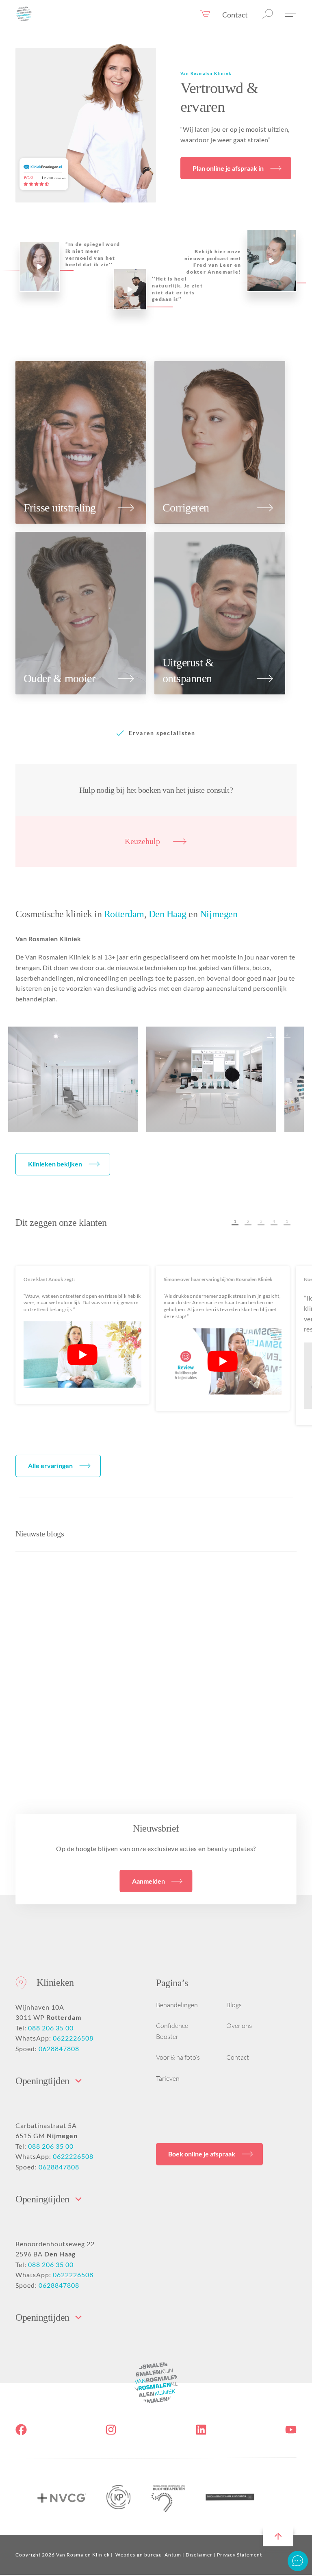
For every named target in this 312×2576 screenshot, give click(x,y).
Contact (235, 15)
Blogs (234, 2005)
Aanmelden (148, 1881)
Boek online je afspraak (202, 2154)
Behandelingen (177, 2005)
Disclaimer (199, 2555)
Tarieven (168, 2078)
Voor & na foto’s (178, 2057)
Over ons (239, 2026)
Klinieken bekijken (55, 1164)
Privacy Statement (239, 2555)
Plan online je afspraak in (228, 168)
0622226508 (73, 2038)
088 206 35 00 (51, 2028)
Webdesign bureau (139, 2555)
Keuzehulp (142, 841)
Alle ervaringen (50, 1465)
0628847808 (59, 2048)
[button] (270, 1034)
